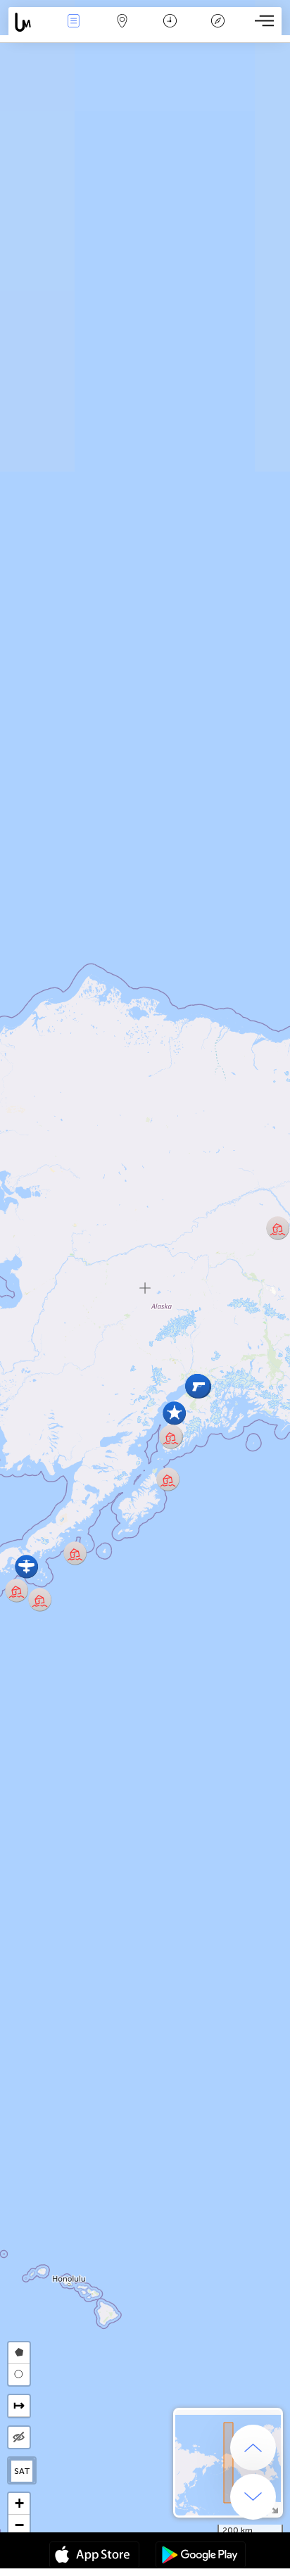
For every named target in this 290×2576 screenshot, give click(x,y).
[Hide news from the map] (19, 2437)
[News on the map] (29, 22)
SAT (22, 2471)
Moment (170, 31)
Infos (74, 31)
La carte (122, 31)
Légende (218, 31)
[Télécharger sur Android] (201, 2556)
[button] (40, 1599)
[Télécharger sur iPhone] (94, 2556)
